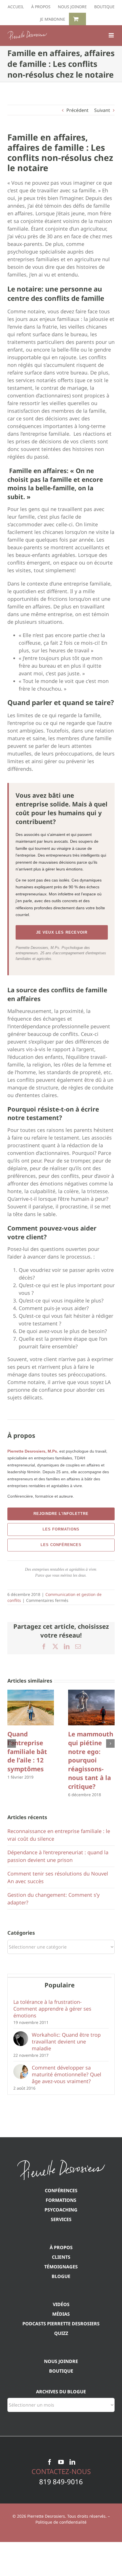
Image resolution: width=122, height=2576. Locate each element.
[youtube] (61, 2462)
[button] (12, 1743)
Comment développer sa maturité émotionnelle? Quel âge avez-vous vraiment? (67, 2074)
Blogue (61, 2276)
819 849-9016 (61, 2482)
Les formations (61, 1529)
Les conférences (61, 1545)
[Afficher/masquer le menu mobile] (112, 35)
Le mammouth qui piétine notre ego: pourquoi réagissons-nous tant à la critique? (91, 1760)
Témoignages (61, 2267)
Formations (61, 2200)
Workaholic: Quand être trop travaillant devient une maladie (66, 2041)
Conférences (61, 2190)
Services (61, 2219)
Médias (61, 2314)
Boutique (61, 2371)
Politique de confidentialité (61, 2522)
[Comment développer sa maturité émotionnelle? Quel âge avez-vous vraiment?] (21, 2068)
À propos (61, 2247)
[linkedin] (72, 2462)
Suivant (102, 110)
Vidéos (61, 2304)
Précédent (77, 110)
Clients (61, 2257)
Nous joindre (61, 2361)
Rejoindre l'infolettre (61, 1514)
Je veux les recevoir (62, 932)
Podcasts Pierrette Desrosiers (61, 2324)
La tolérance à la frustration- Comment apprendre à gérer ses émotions (52, 2009)
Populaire (60, 1985)
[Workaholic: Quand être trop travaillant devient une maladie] (21, 2035)
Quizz (61, 2333)
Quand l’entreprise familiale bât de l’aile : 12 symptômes (27, 1751)
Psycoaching (61, 2210)
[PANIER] (77, 19)
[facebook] (50, 2462)
